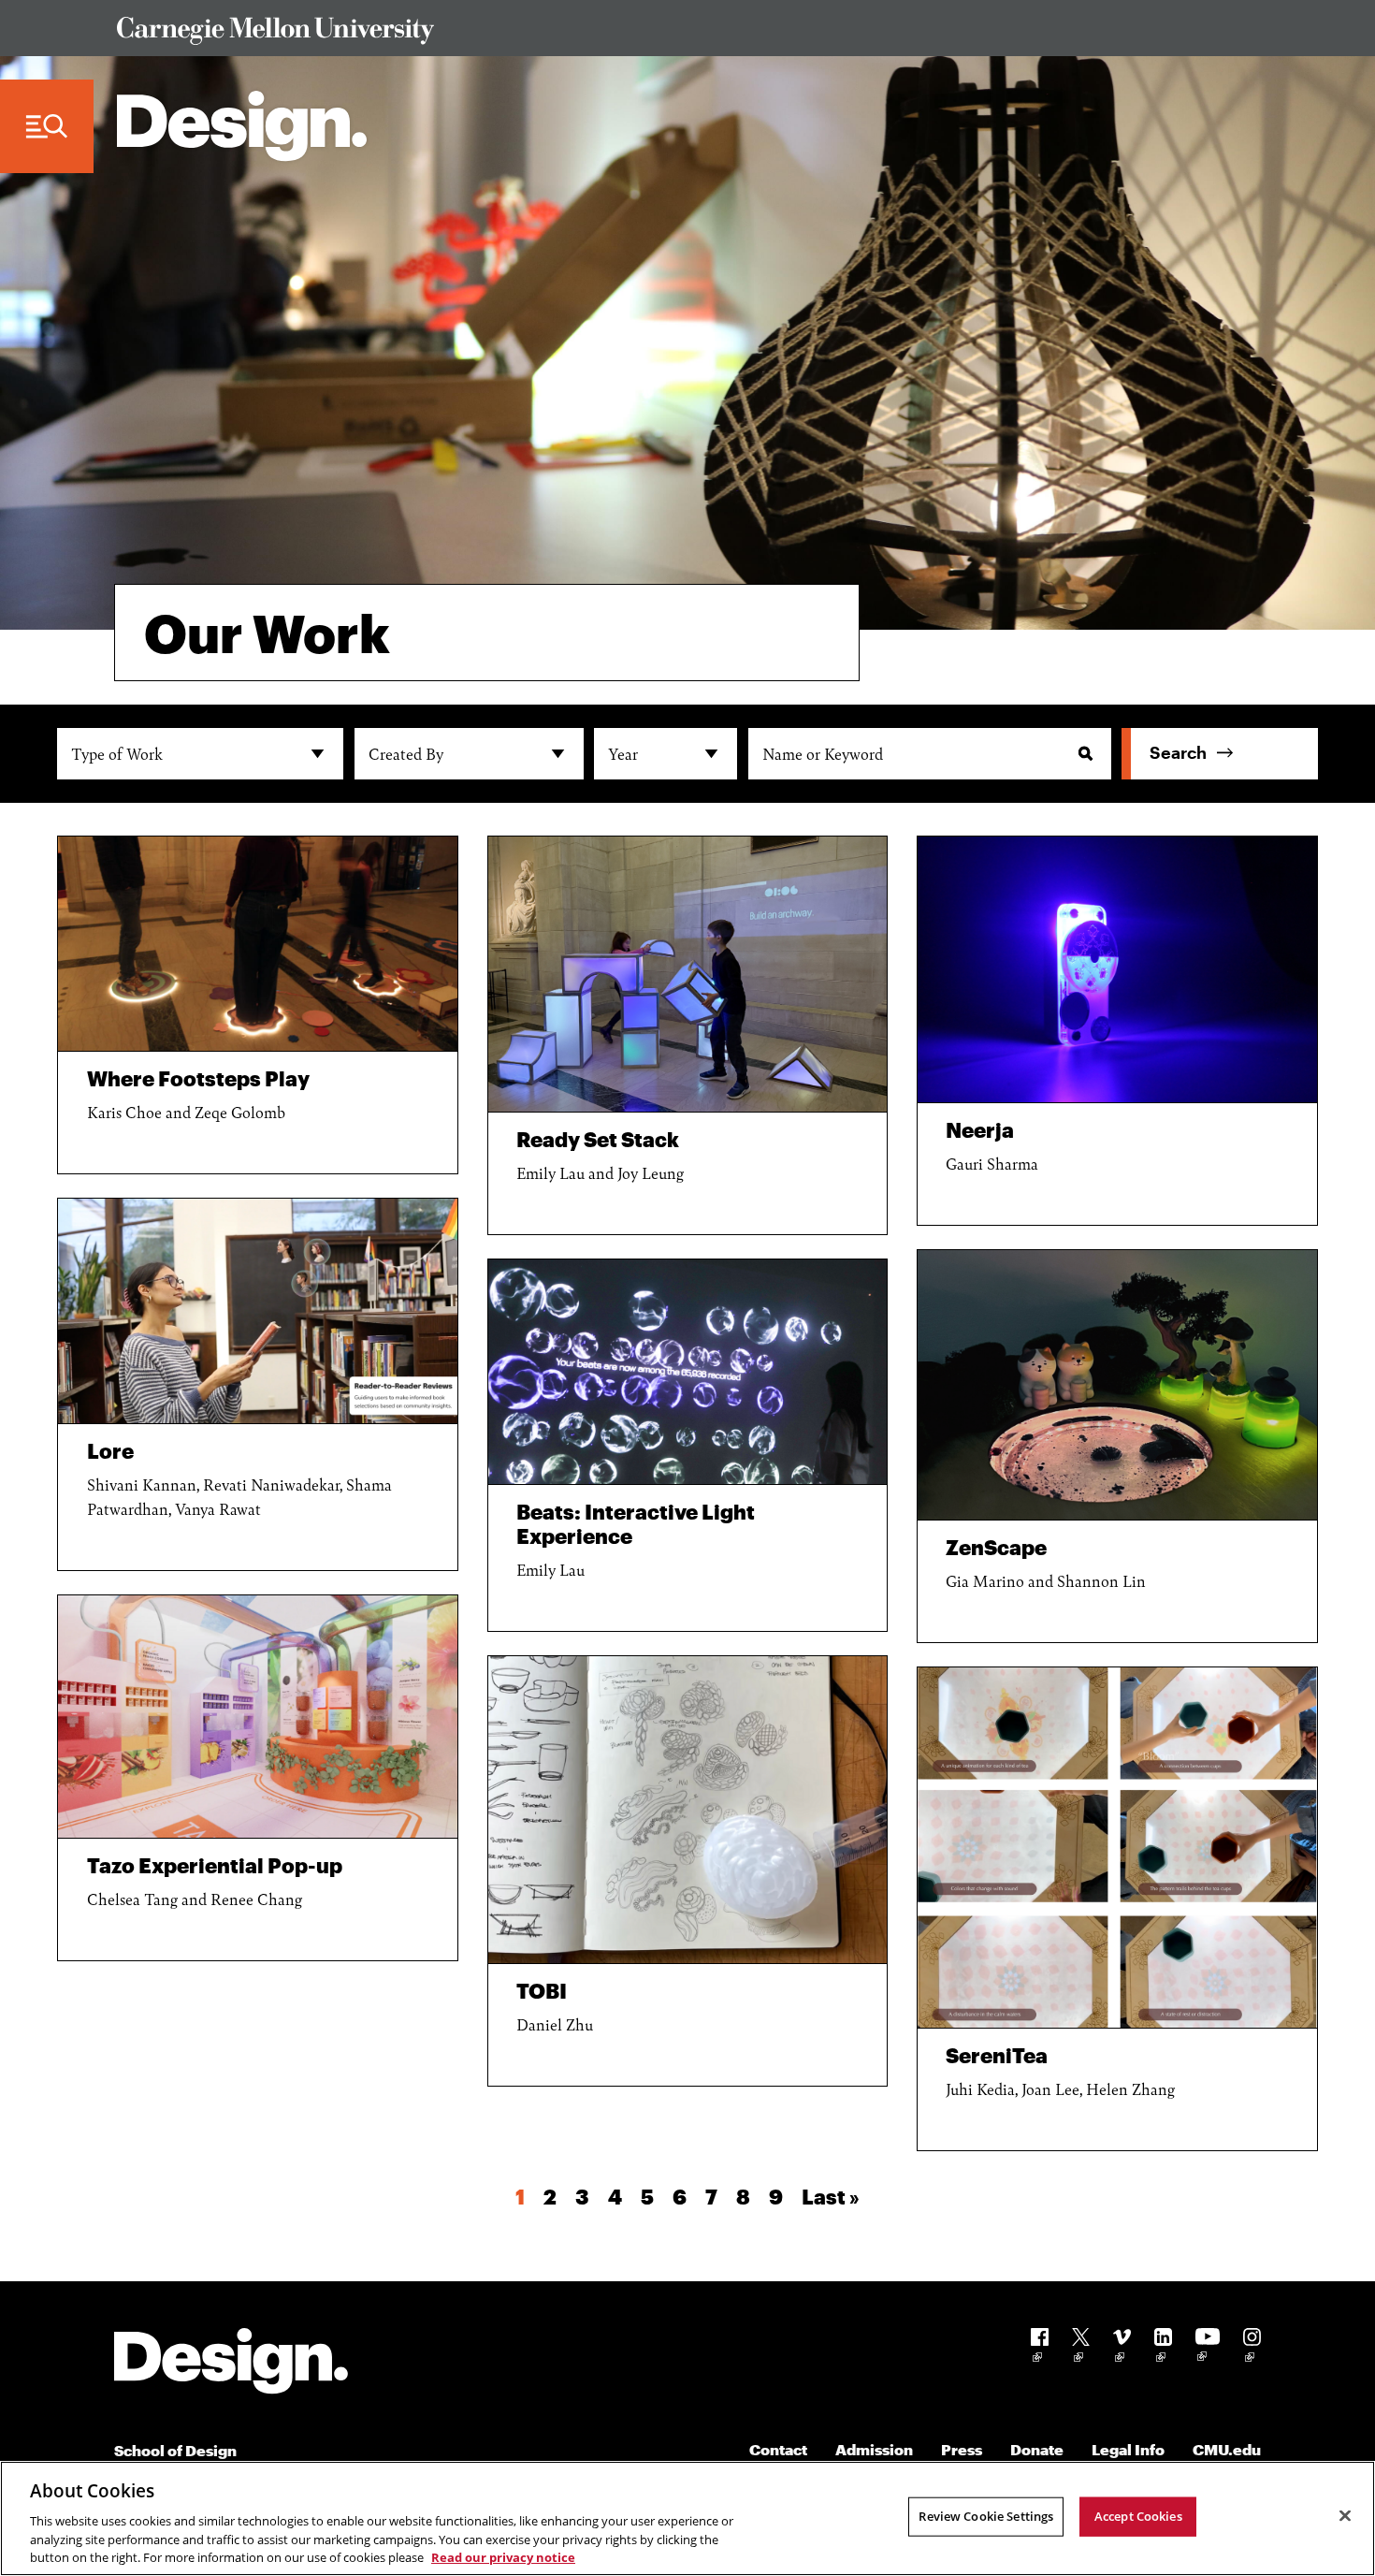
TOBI (542, 1990)
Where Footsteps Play (198, 1078)
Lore (110, 1450)
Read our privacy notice (503, 2556)
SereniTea (997, 2055)
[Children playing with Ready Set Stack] (688, 974)
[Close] (1345, 2516)
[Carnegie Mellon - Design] (231, 2364)
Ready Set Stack (598, 1139)
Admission (874, 2449)
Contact (778, 2449)
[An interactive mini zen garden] (1117, 1385)
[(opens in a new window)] (1040, 2348)
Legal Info (1128, 2449)
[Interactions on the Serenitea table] (1117, 1848)
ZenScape (996, 1547)
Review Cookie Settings (986, 2516)
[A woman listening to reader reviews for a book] (258, 1311)
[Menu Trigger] (47, 127)
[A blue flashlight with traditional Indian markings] (1117, 970)
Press (962, 2449)
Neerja (980, 1129)
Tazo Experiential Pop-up (215, 1865)
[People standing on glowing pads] (258, 944)
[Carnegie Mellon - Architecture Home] (242, 126)
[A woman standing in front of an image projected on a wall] (688, 1372)
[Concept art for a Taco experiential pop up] (258, 1717)
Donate (1037, 2449)
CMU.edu (1227, 2449)
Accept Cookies (1138, 2516)
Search (1178, 752)
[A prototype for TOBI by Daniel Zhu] (688, 1810)
